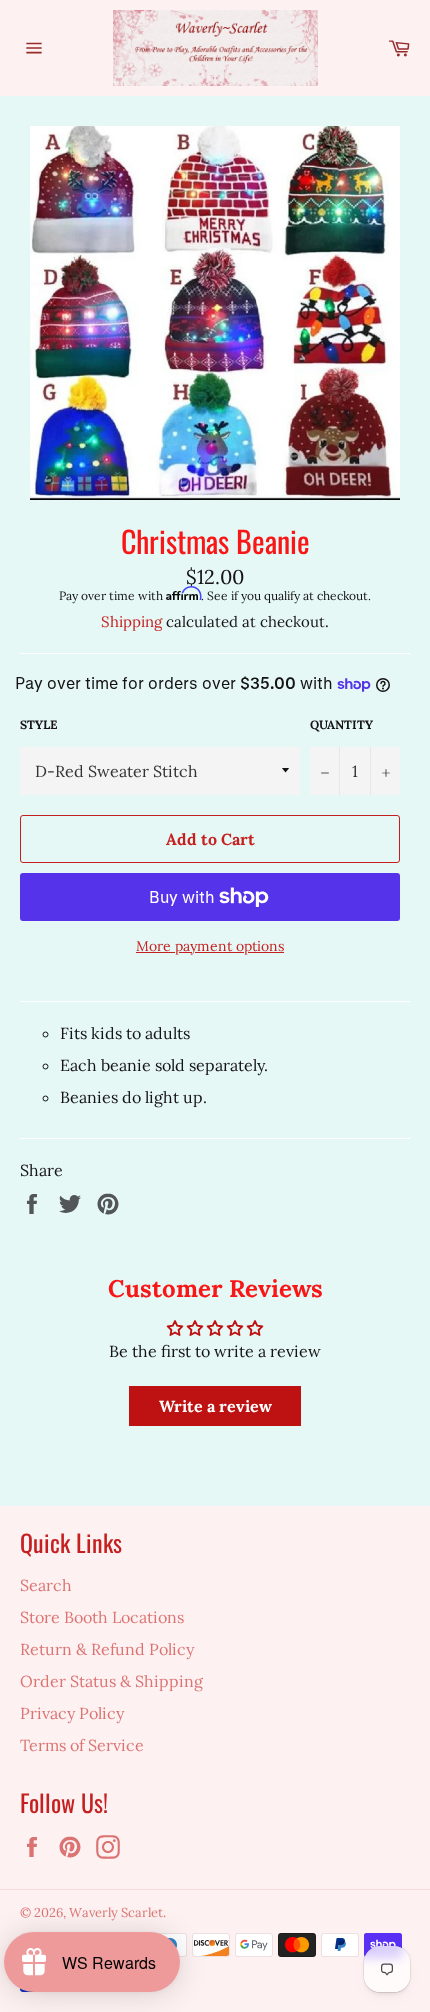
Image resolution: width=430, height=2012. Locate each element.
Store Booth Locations (102, 1617)
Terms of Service (82, 1745)
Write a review (215, 1406)
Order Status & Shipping (111, 1681)
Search (46, 1585)
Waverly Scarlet (116, 1912)
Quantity (341, 724)
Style (38, 724)
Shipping (131, 621)
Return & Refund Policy (107, 1649)
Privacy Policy (72, 1713)
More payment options (210, 946)
